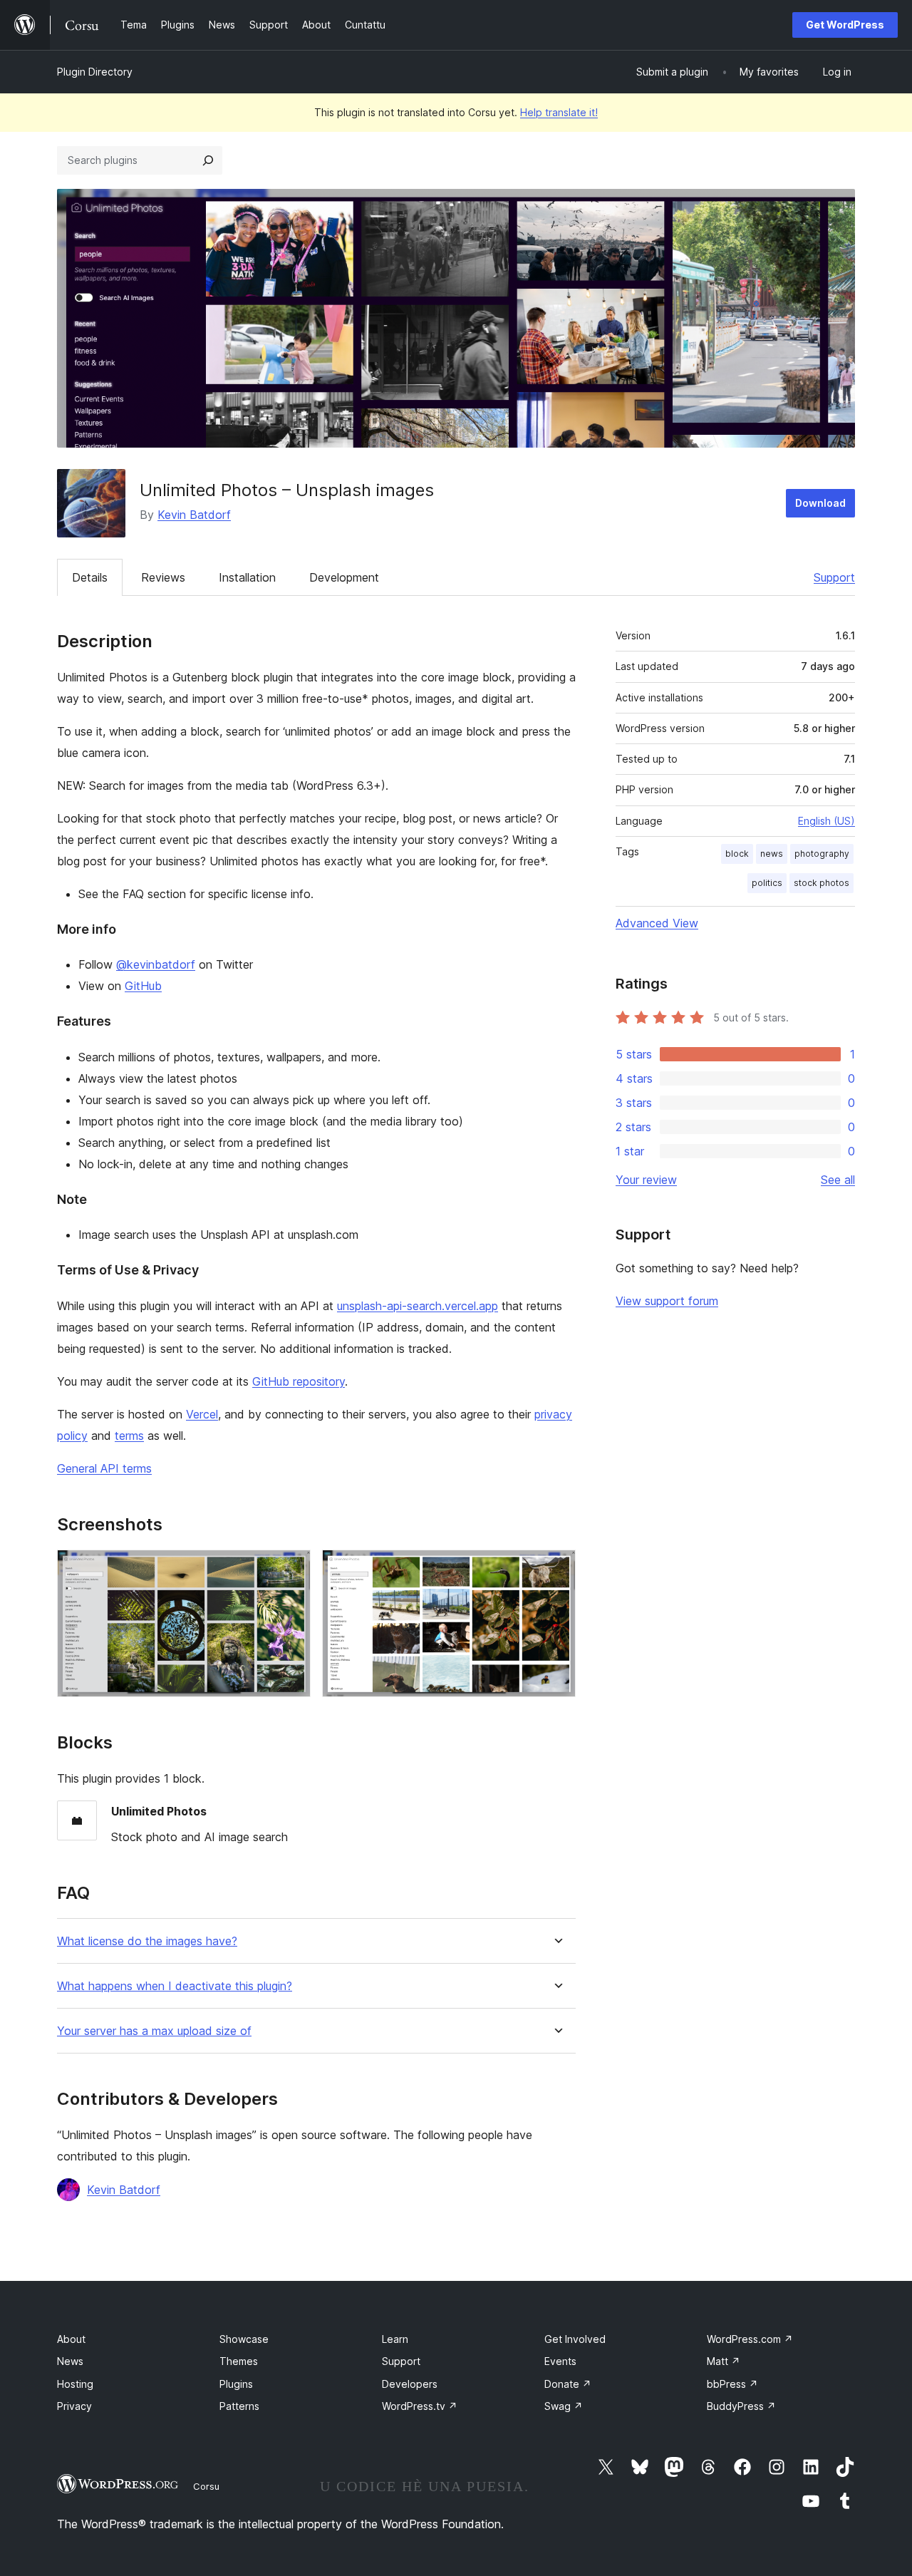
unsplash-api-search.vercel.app (418, 1306)
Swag (564, 2406)
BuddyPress (741, 2406)
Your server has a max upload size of (154, 2031)
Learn (395, 2339)
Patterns (239, 2406)
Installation (247, 577)
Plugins (236, 2384)
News (70, 2361)
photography (822, 854)
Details (90, 577)
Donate (568, 2384)
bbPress (732, 2384)
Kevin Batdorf (194, 515)
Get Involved (575, 2339)
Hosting (75, 2384)
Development (344, 577)
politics (767, 883)
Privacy (74, 2406)
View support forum (667, 1301)
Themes (239, 2361)
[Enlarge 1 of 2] (291, 1569)
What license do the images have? (147, 1941)
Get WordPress (845, 25)
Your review (646, 1180)
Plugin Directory (95, 72)
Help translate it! (559, 112)
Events (560, 2361)
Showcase (244, 2339)
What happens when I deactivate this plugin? (175, 1986)
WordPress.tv (420, 2406)
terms (129, 1436)
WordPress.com (750, 2339)
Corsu (206, 2486)
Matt (724, 2361)
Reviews (163, 577)
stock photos (822, 883)
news (772, 854)
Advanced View (657, 923)
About (71, 2339)
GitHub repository (299, 1381)
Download (820, 503)
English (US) (826, 821)
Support (834, 577)
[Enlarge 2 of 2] (556, 1569)
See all (838, 1180)
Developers (410, 2384)
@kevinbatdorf (156, 964)
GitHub (143, 986)
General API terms (104, 1468)
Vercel (202, 1414)
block (737, 854)
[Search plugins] (208, 160)
